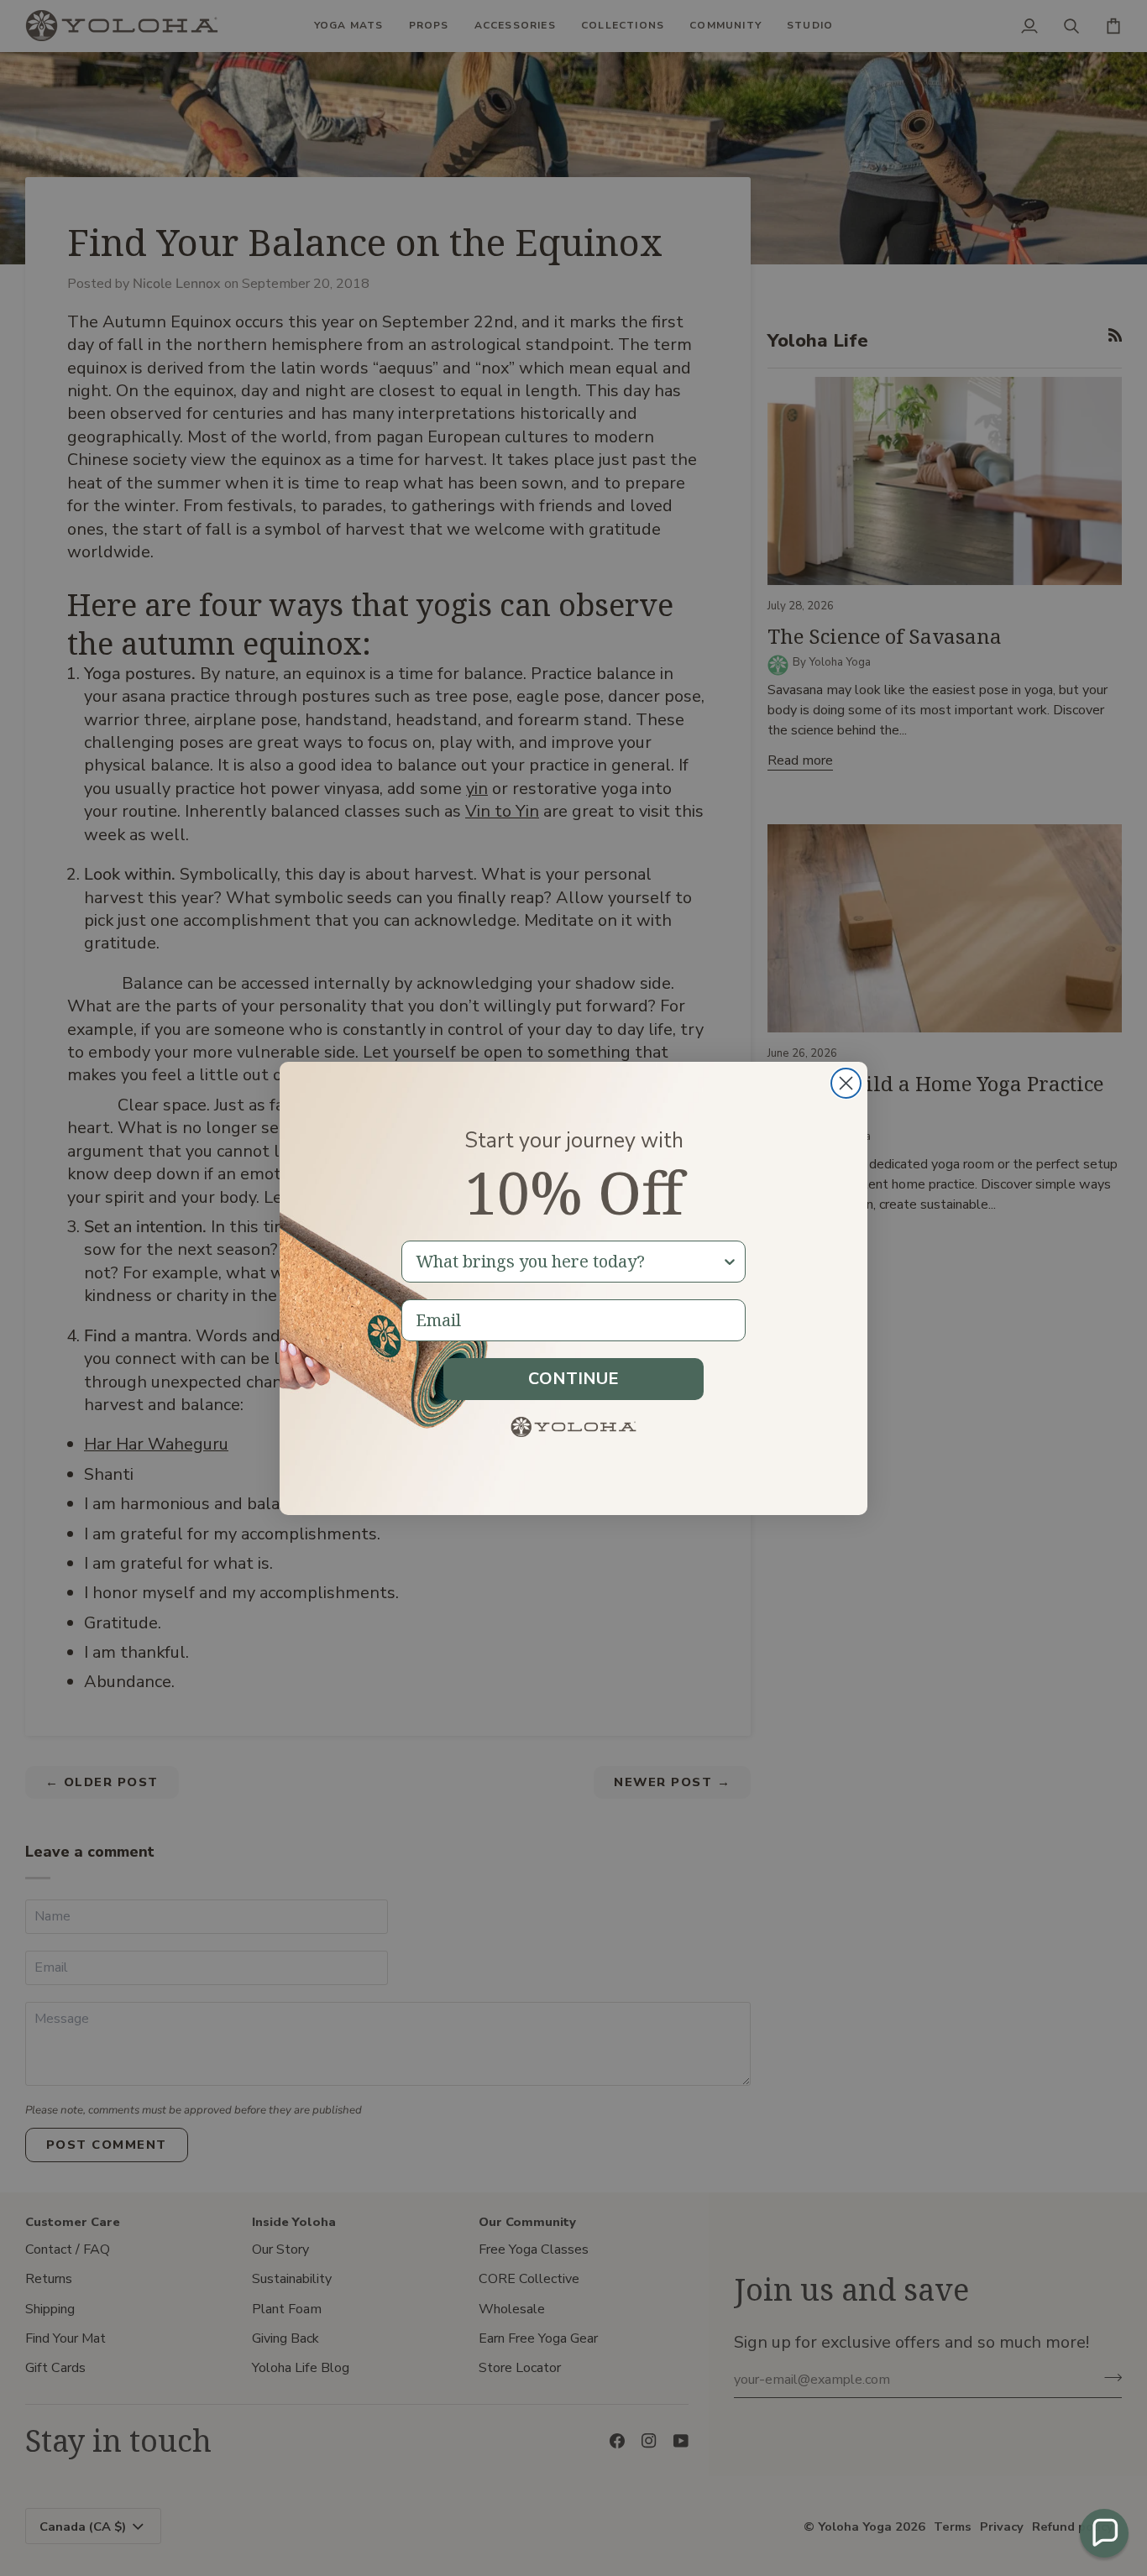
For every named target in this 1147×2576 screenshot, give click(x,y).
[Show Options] (730, 1262)
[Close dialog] (846, 1083)
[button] (1104, 2533)
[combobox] (568, 1262)
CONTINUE (573, 1379)
